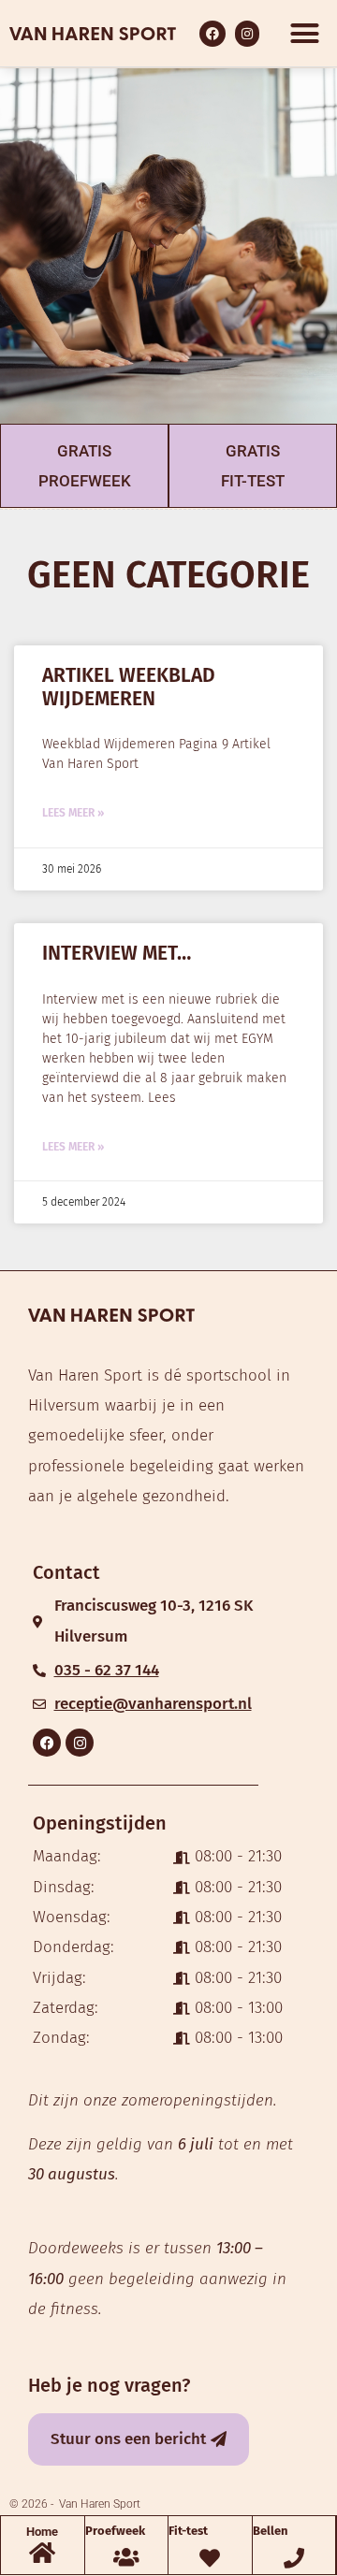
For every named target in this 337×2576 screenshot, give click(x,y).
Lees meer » (73, 813)
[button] (304, 34)
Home (42, 2532)
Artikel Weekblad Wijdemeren (129, 687)
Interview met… (117, 953)
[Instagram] (80, 1743)
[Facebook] (47, 1743)
